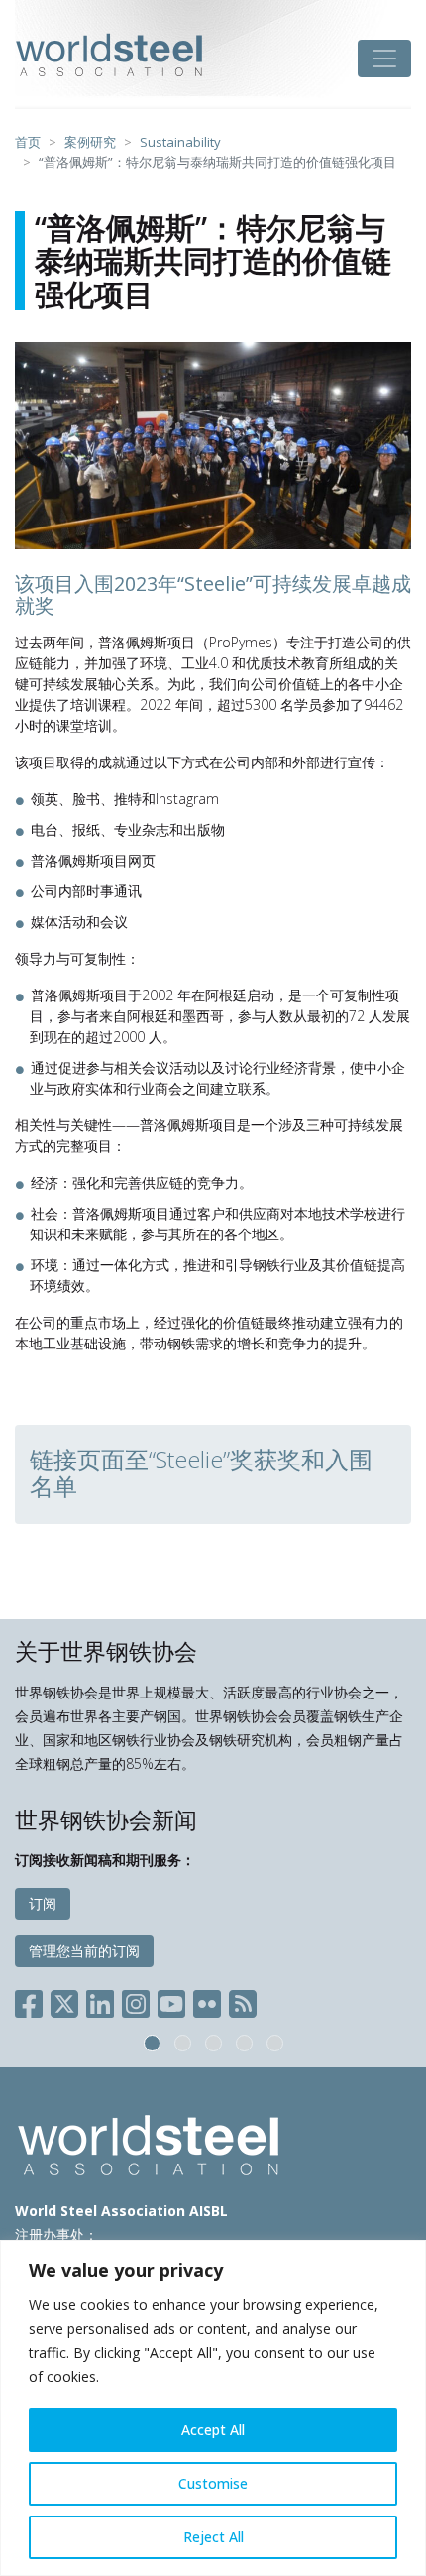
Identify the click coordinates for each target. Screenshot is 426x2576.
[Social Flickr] (207, 2000)
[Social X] (64, 2000)
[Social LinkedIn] (100, 2000)
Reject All (213, 2537)
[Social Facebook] (33, 2000)
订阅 (43, 1903)
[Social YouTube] (171, 2000)
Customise (213, 2483)
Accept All (213, 2430)
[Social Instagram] (136, 2000)
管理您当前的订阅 (84, 1951)
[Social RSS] (243, 2000)
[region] (213, 2408)
